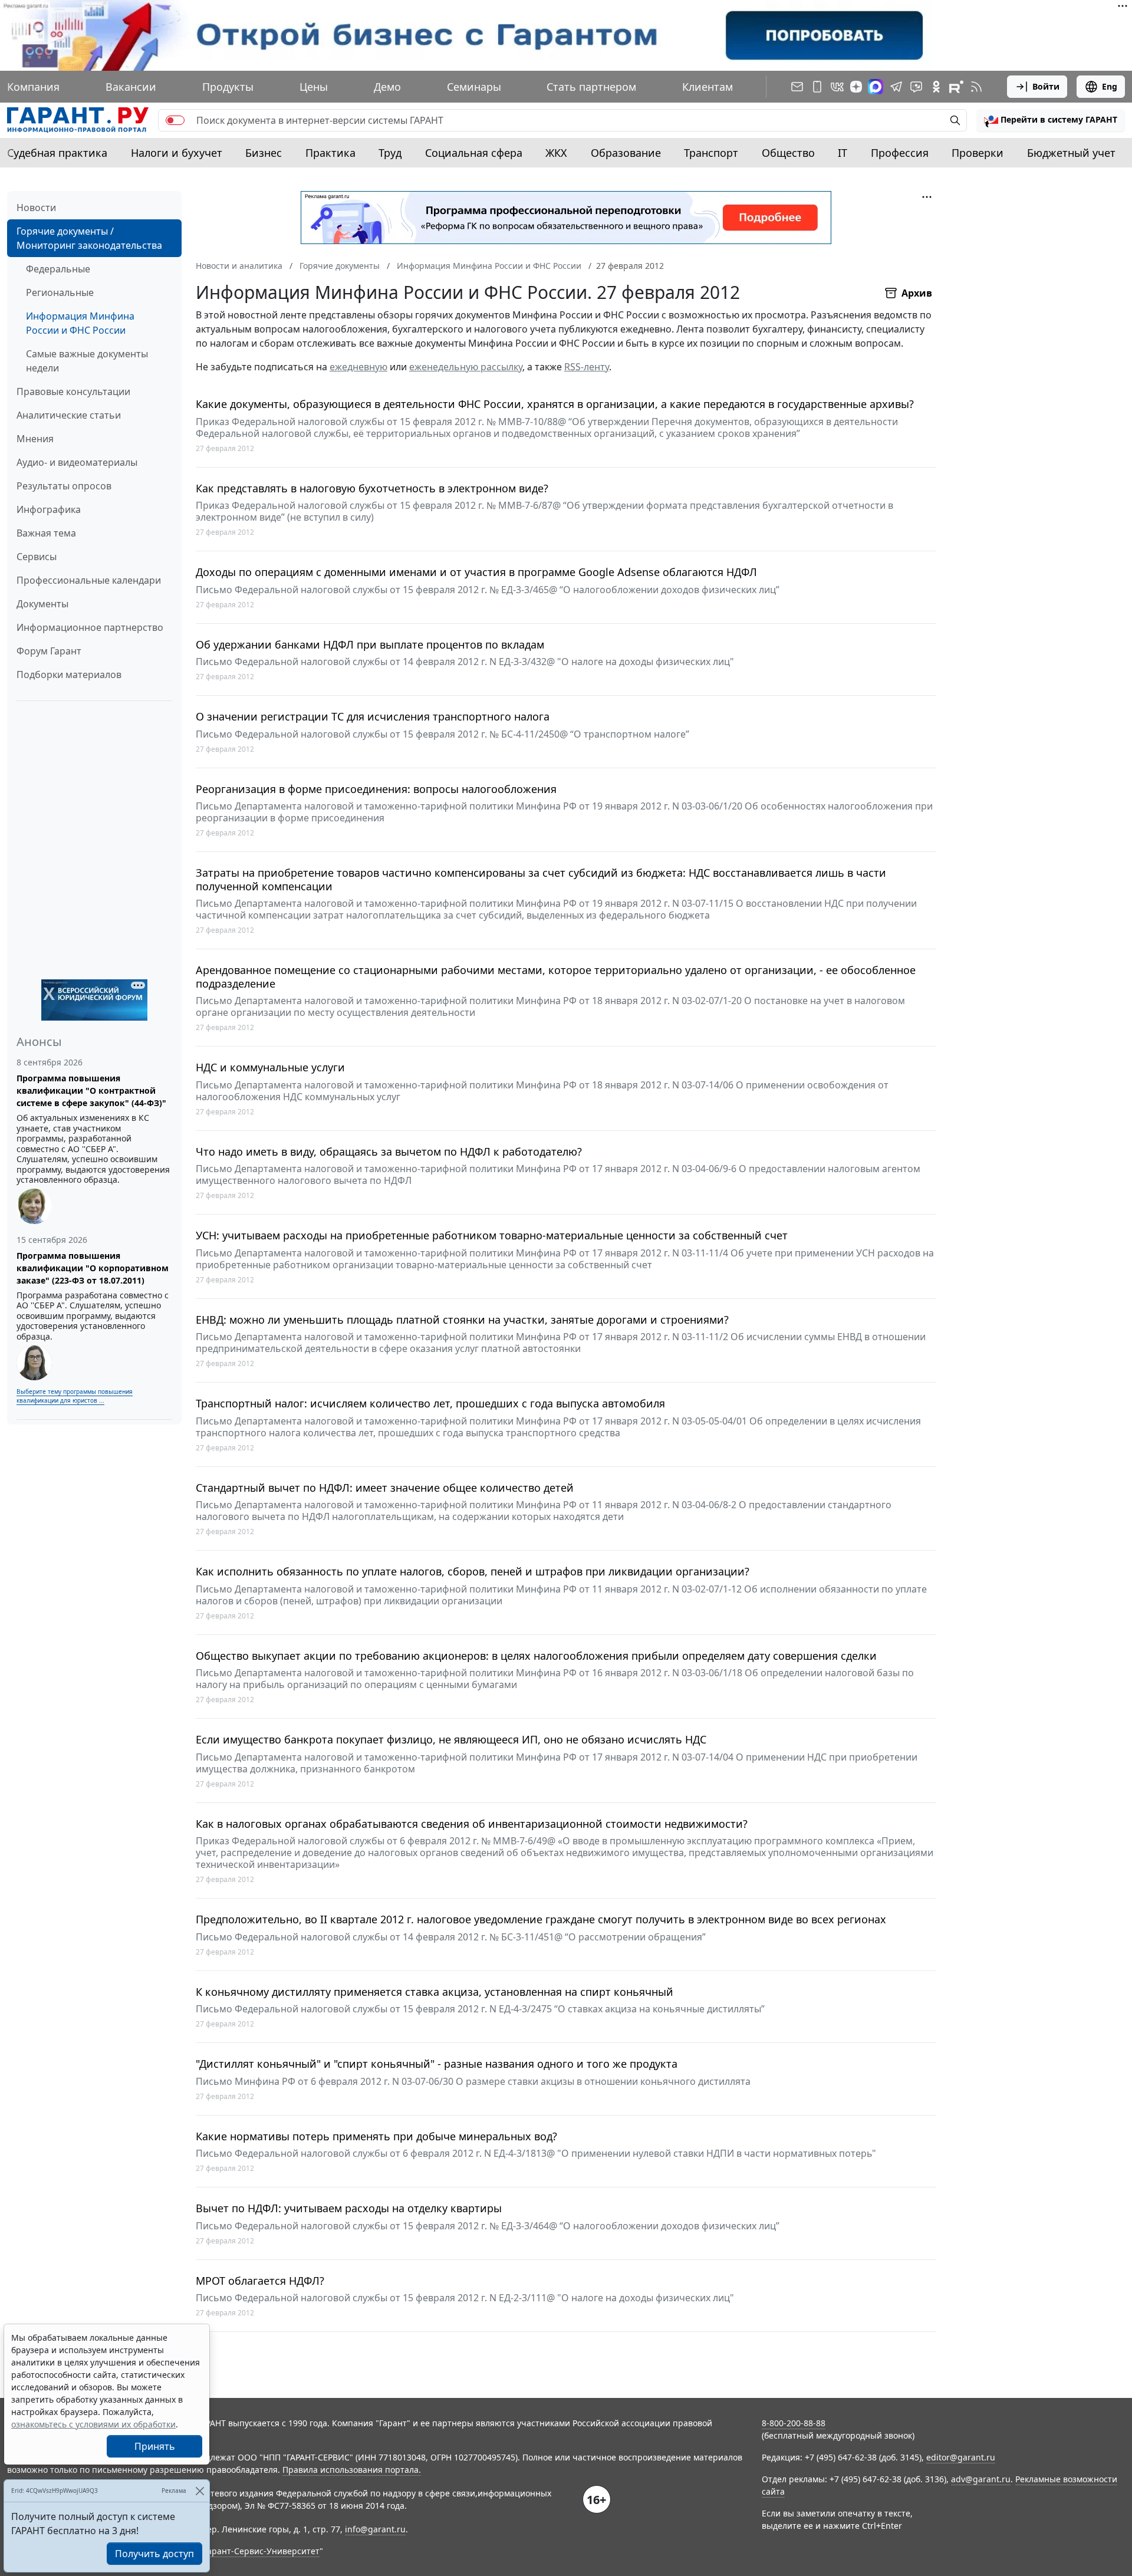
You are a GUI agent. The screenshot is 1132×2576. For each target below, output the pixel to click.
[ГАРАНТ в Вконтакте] (837, 87)
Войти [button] (1046, 86)
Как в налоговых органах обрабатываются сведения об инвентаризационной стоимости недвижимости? (472, 1824)
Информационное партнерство (90, 627)
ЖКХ (556, 153)
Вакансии (131, 87)
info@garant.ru (375, 2529)
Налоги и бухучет (177, 153)
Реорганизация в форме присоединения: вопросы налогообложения (376, 789)
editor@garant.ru (961, 2457)
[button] (1051, 120)
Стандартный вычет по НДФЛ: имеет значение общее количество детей (385, 1488)
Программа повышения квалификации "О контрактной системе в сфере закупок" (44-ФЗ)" (91, 1090)
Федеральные (58, 269)
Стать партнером (591, 87)
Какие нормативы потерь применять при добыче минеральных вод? (376, 2136)
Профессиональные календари (89, 580)
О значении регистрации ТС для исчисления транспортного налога (373, 717)
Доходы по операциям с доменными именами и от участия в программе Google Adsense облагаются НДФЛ (476, 572)
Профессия (900, 153)
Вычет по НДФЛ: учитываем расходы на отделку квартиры (349, 2208)
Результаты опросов (64, 486)
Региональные (60, 292)
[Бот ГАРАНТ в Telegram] (916, 87)
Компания (33, 87)
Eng (1110, 86)
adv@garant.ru (981, 2479)
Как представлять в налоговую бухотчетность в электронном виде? (372, 488)
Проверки (978, 153)
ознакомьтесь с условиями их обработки (93, 2424)
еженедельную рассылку (466, 367)
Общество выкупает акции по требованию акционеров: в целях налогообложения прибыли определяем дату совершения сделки (536, 1656)
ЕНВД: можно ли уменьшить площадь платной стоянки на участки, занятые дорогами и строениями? (462, 1320)
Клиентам (707, 87)
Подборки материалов (69, 675)
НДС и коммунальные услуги (270, 1067)
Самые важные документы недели (87, 361)
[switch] (175, 120)
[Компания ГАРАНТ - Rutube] (956, 87)
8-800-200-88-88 (794, 2423)
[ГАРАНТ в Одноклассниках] (936, 87)
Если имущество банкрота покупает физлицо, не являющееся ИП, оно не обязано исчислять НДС (451, 1740)
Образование (626, 153)
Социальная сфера (474, 153)
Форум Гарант (49, 651)
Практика (330, 153)
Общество (788, 153)
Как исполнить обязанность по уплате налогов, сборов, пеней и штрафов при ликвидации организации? (473, 1572)
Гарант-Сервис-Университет (261, 2551)
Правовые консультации (73, 392)
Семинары (474, 87)
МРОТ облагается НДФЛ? (260, 2281)
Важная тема (46, 533)
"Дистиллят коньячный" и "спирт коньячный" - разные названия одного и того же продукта (437, 2064)
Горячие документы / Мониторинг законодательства (89, 238)
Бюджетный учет (1071, 153)
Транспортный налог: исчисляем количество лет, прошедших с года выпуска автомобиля (430, 1404)
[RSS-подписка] (976, 87)
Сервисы (37, 557)
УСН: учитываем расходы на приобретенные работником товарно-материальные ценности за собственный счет (492, 1236)
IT (843, 153)
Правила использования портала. (352, 2470)
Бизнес (264, 153)
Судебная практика (57, 153)
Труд (390, 153)
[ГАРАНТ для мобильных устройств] (817, 87)
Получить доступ (154, 2554)
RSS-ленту (587, 367)
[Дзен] (856, 87)
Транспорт (711, 153)
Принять (155, 2446)
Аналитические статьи (69, 415)
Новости (36, 208)
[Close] (200, 2491)
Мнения (35, 439)
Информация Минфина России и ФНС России (80, 323)
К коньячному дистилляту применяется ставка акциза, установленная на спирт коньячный (435, 1992)
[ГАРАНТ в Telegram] (896, 87)
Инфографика (49, 509)
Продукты (228, 87)
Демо (387, 87)
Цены (314, 87)
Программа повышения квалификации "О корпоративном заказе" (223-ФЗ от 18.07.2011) (93, 1268)
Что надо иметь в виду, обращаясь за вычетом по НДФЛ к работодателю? (389, 1152)
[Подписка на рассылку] (797, 87)
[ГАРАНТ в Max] (876, 87)
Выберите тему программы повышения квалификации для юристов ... (75, 1396)
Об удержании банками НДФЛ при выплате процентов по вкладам (370, 645)
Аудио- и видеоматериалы (77, 462)
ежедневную (358, 367)
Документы (42, 604)
